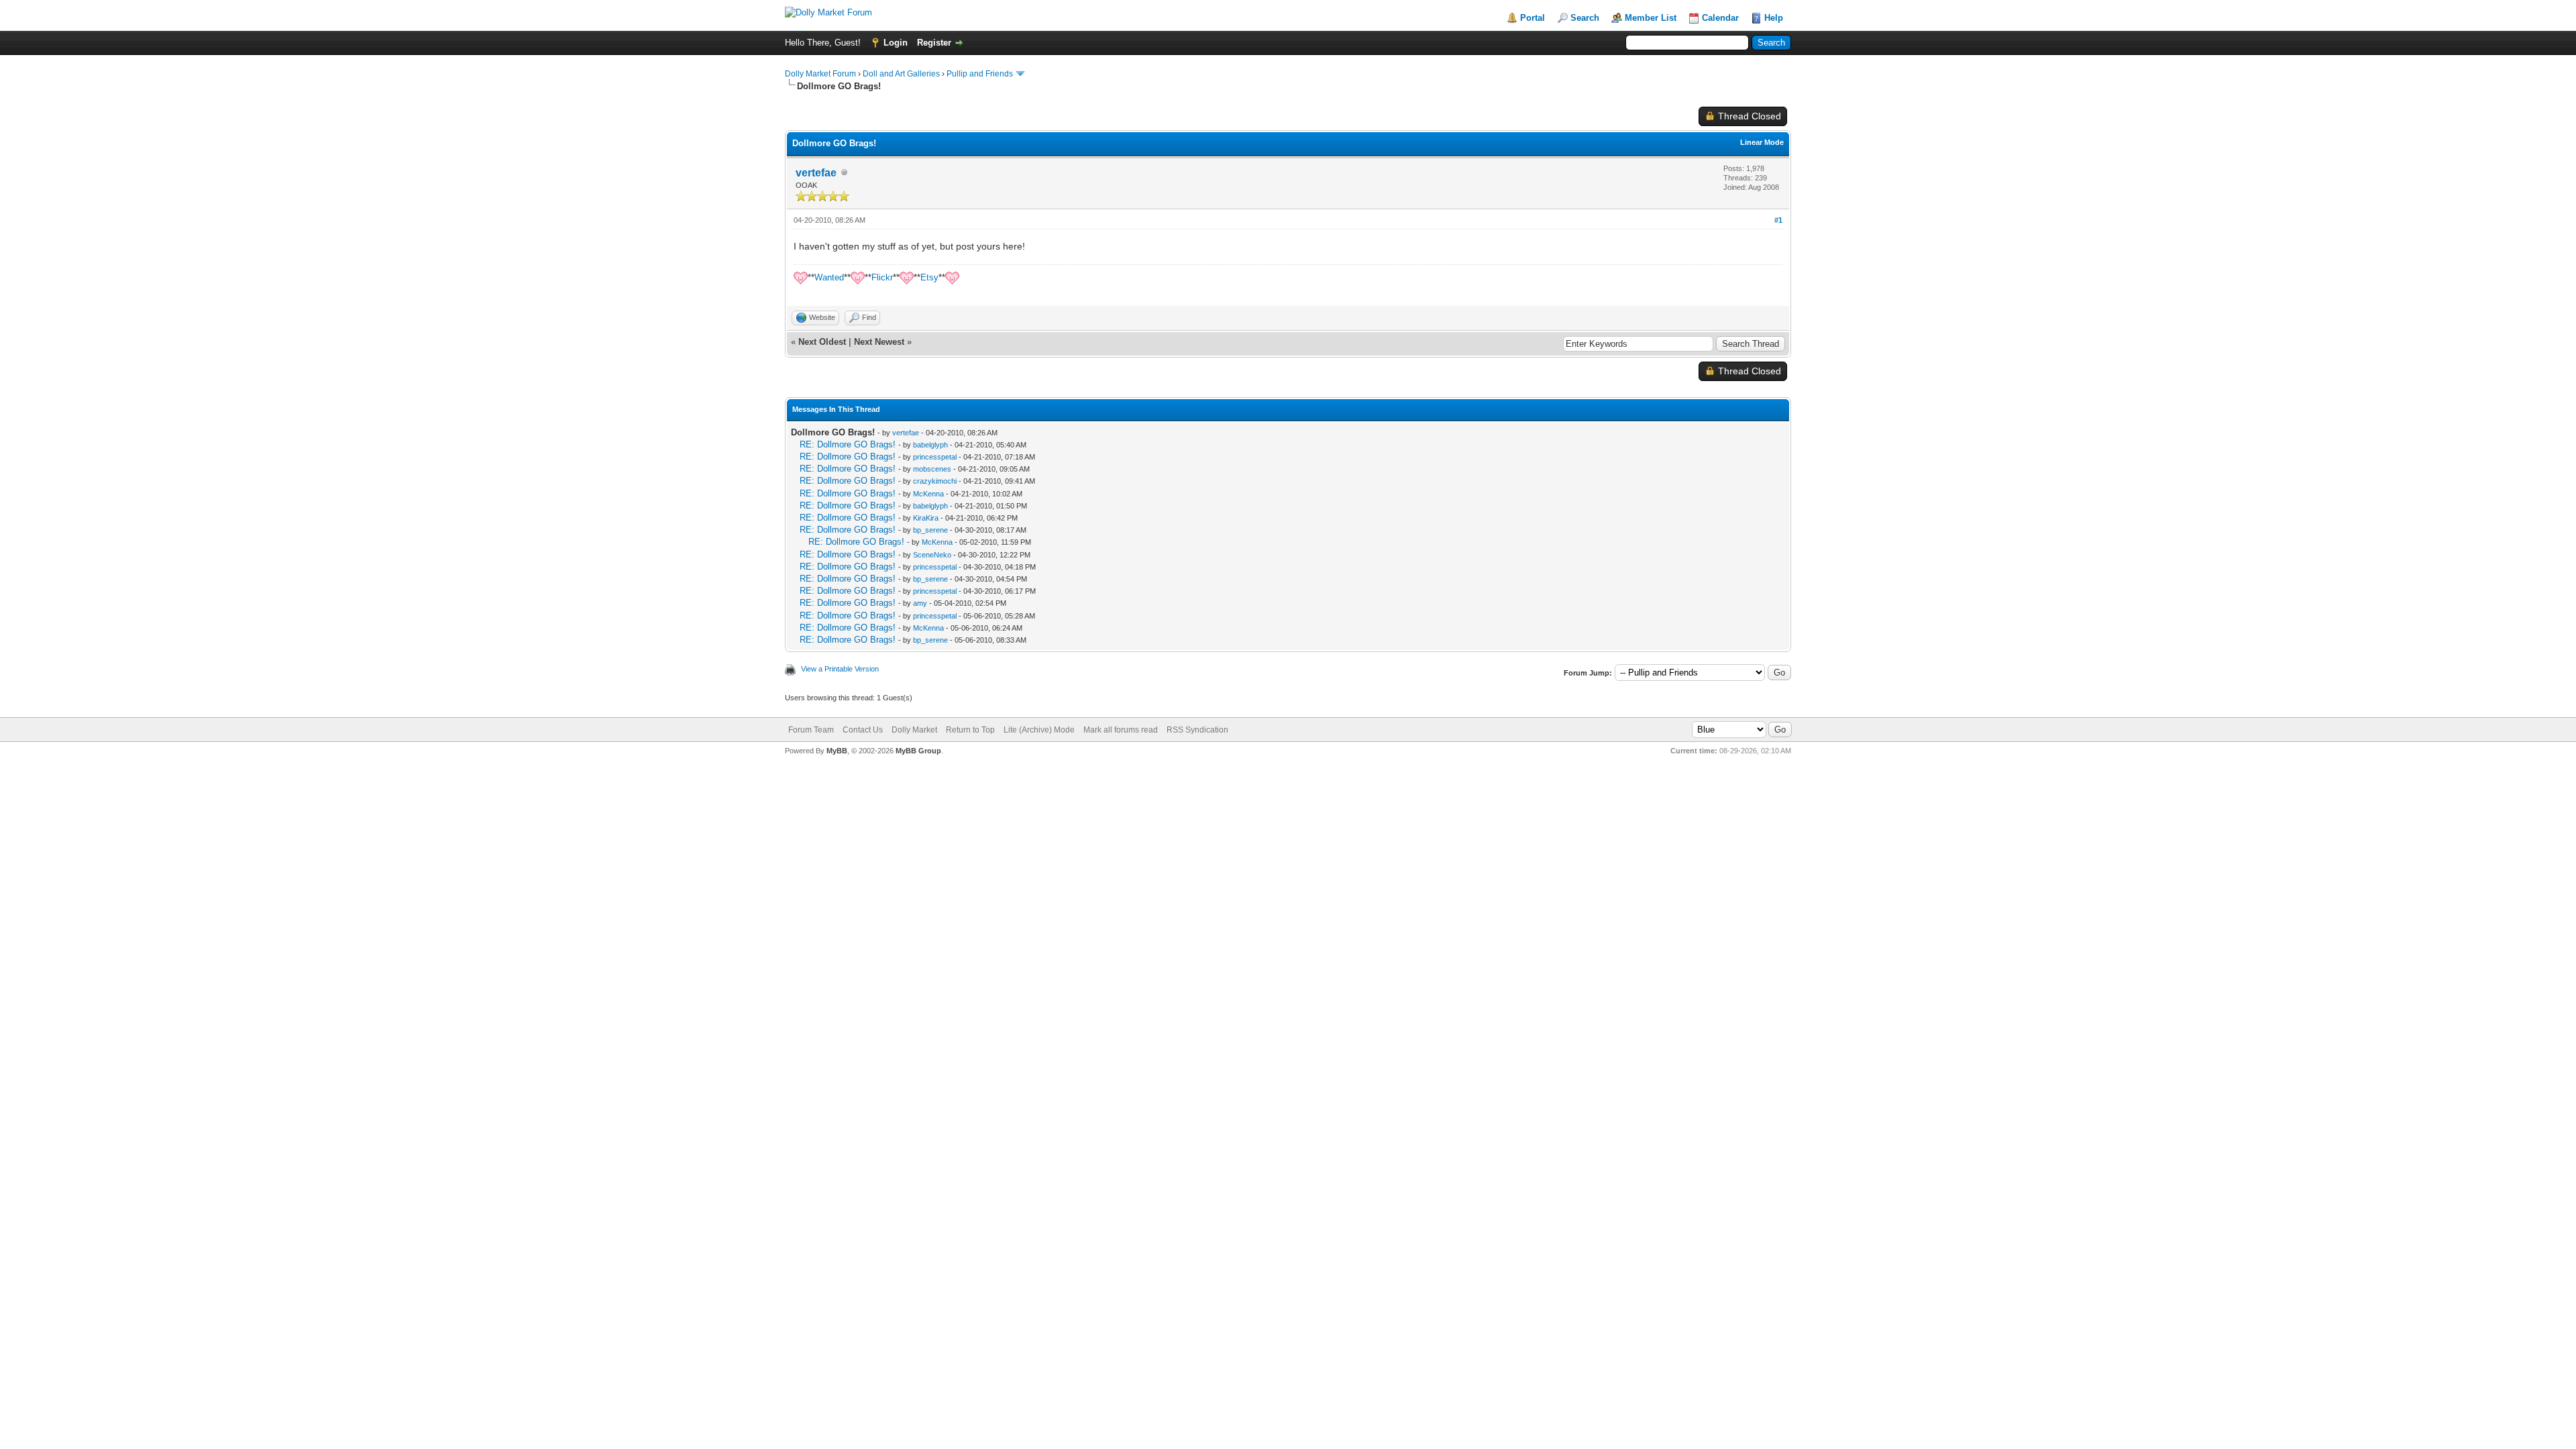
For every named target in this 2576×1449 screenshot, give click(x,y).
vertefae (816, 173)
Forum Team (811, 730)
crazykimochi (935, 481)
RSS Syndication (1197, 730)
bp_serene (930, 530)
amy (920, 603)
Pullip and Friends (981, 74)
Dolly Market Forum (820, 74)
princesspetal (935, 457)
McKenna (928, 494)
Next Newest (879, 342)
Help (1774, 18)
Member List (1651, 18)
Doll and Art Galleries (901, 74)
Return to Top (970, 730)
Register (934, 43)
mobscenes (932, 469)
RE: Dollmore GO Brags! (848, 444)
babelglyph (930, 445)
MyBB (837, 751)
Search (1585, 18)
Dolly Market (914, 730)
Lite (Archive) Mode (1039, 730)
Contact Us (863, 730)
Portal (1533, 18)
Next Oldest (822, 342)
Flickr (882, 277)
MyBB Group (918, 751)
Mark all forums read (1121, 730)
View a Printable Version (840, 669)
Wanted (829, 277)
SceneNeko (932, 555)
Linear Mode (1762, 142)
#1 (1778, 220)
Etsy (929, 277)
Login (896, 43)
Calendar (1720, 18)
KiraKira (926, 518)
